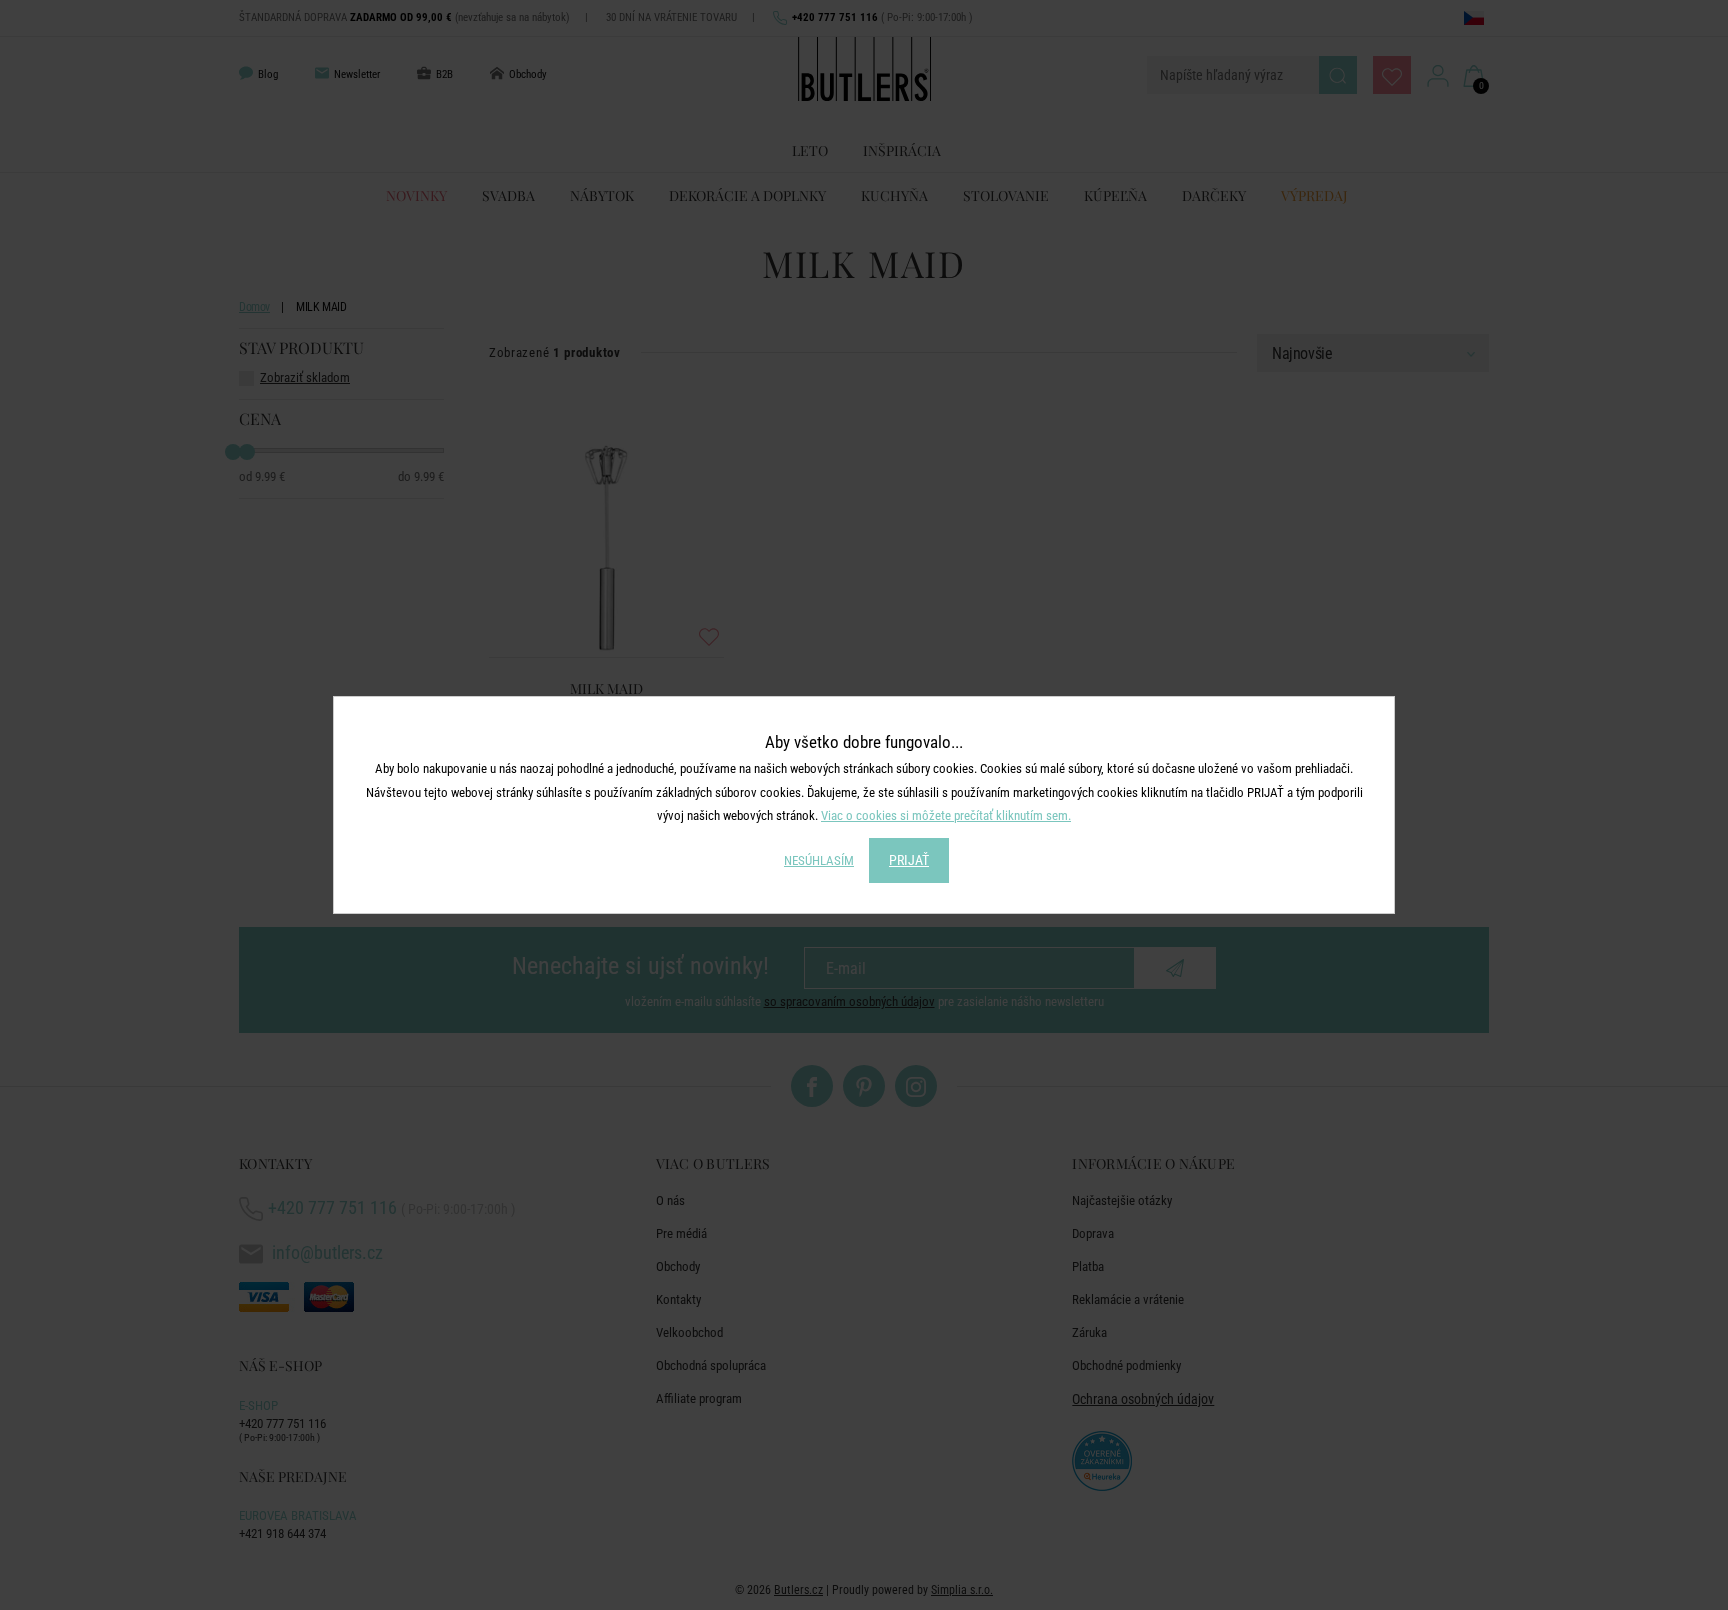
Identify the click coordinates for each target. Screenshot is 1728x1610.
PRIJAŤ (909, 860)
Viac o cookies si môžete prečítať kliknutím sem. (946, 815)
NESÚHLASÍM (819, 860)
